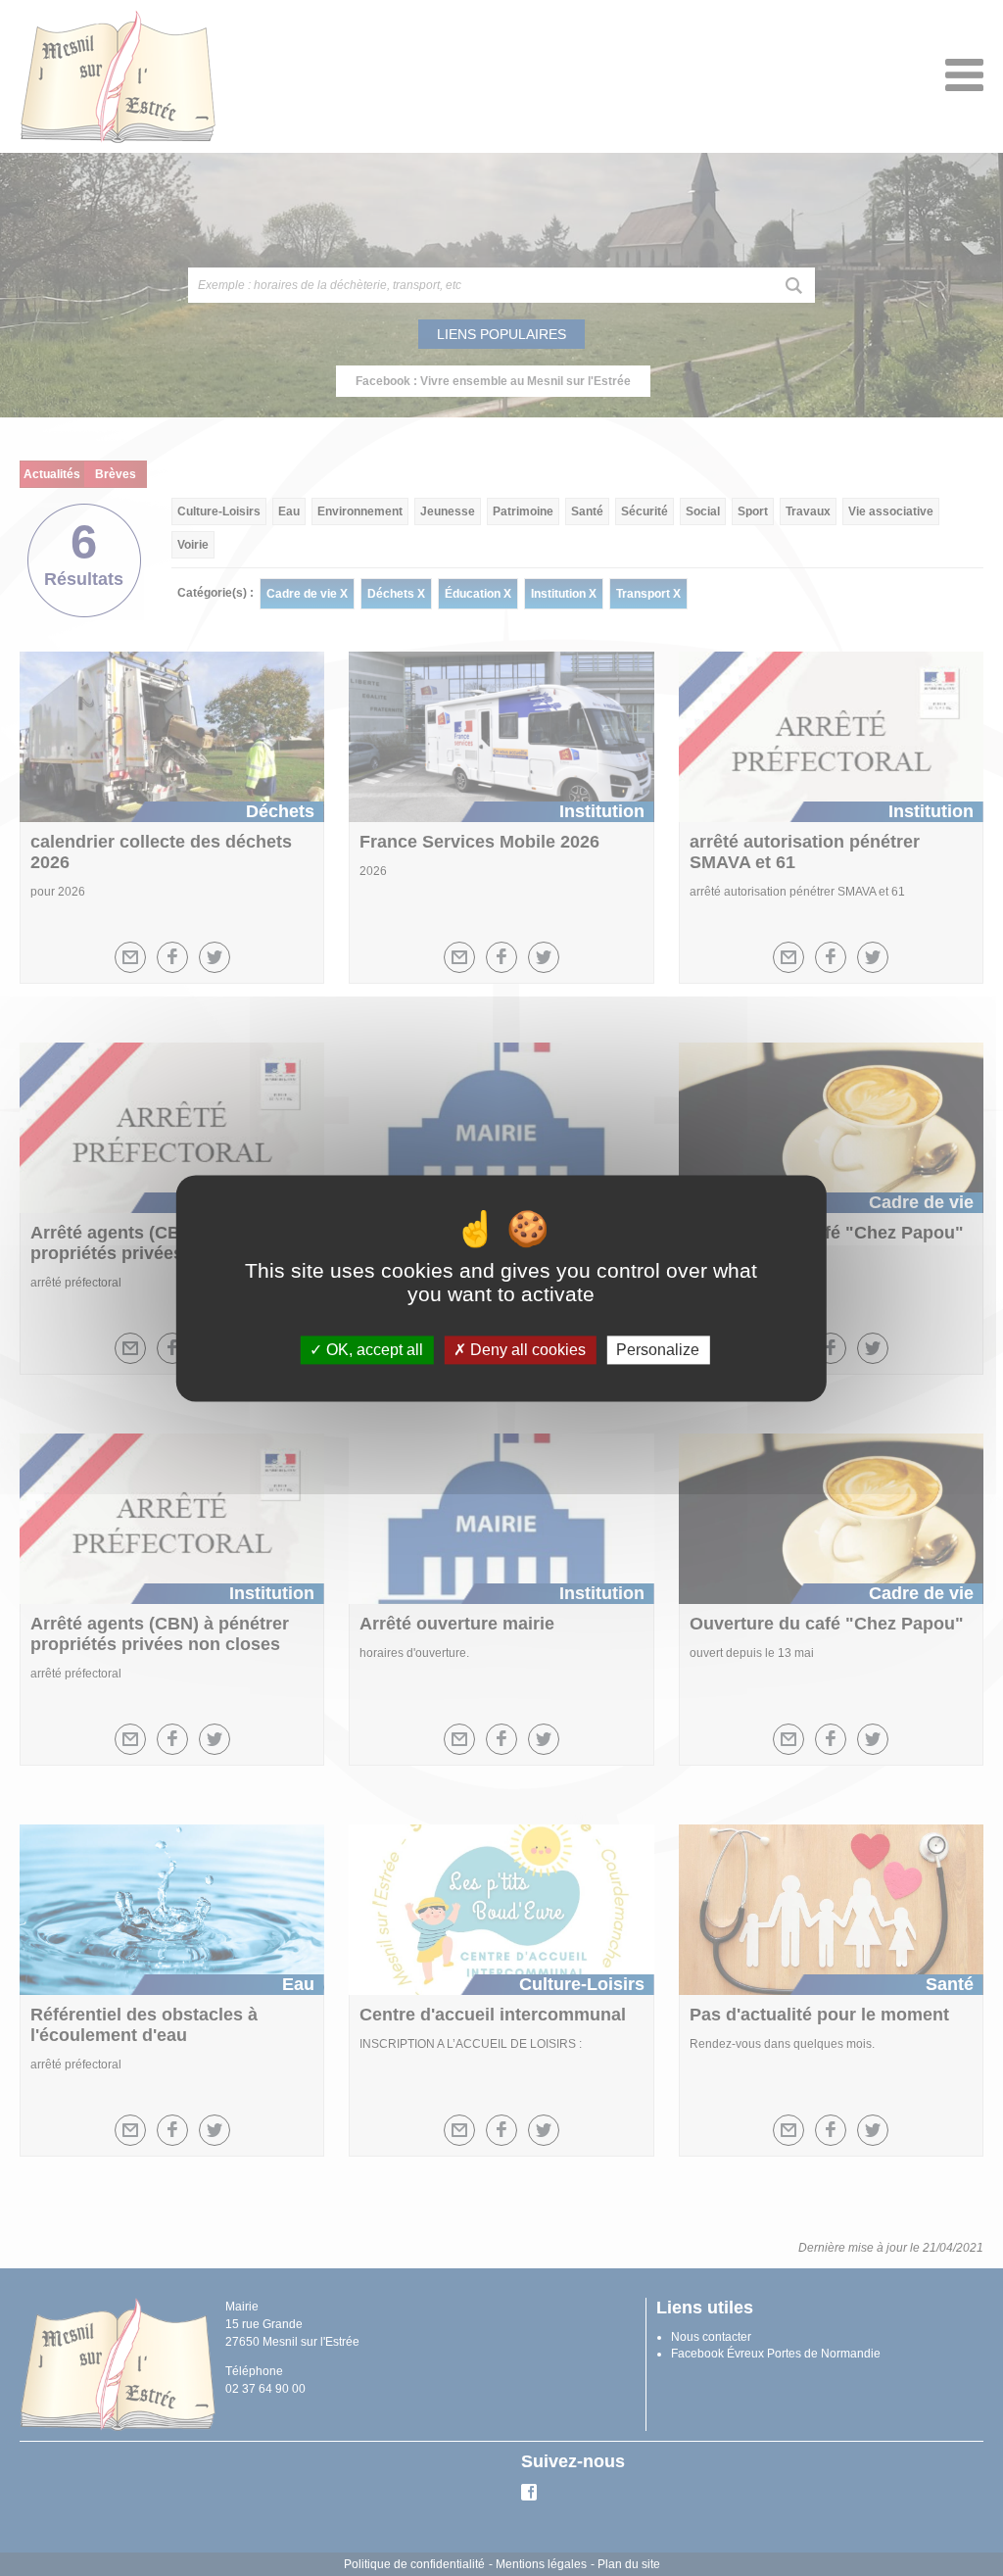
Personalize (658, 1350)
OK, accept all (373, 1350)
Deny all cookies (526, 1350)
